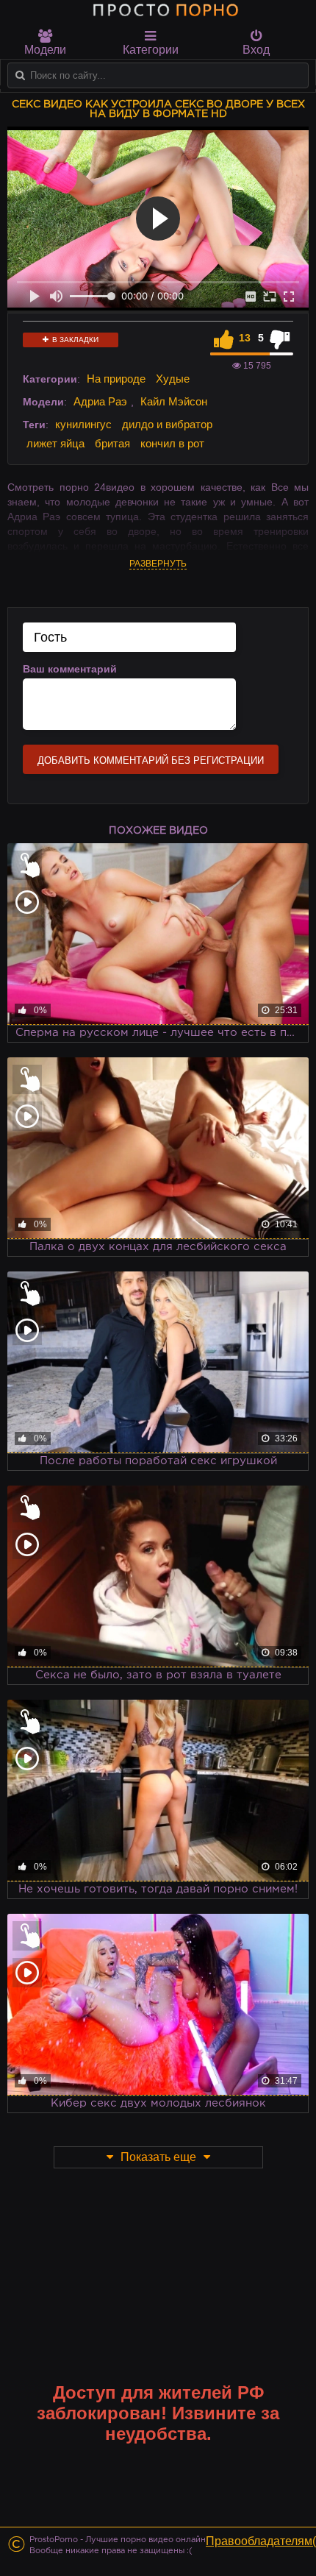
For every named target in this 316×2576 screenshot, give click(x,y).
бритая (112, 443)
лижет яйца (55, 443)
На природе (116, 379)
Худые (173, 379)
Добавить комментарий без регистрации (151, 760)
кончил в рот (172, 443)
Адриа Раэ (100, 401)
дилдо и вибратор (167, 424)
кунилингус (83, 424)
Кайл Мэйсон (174, 401)
